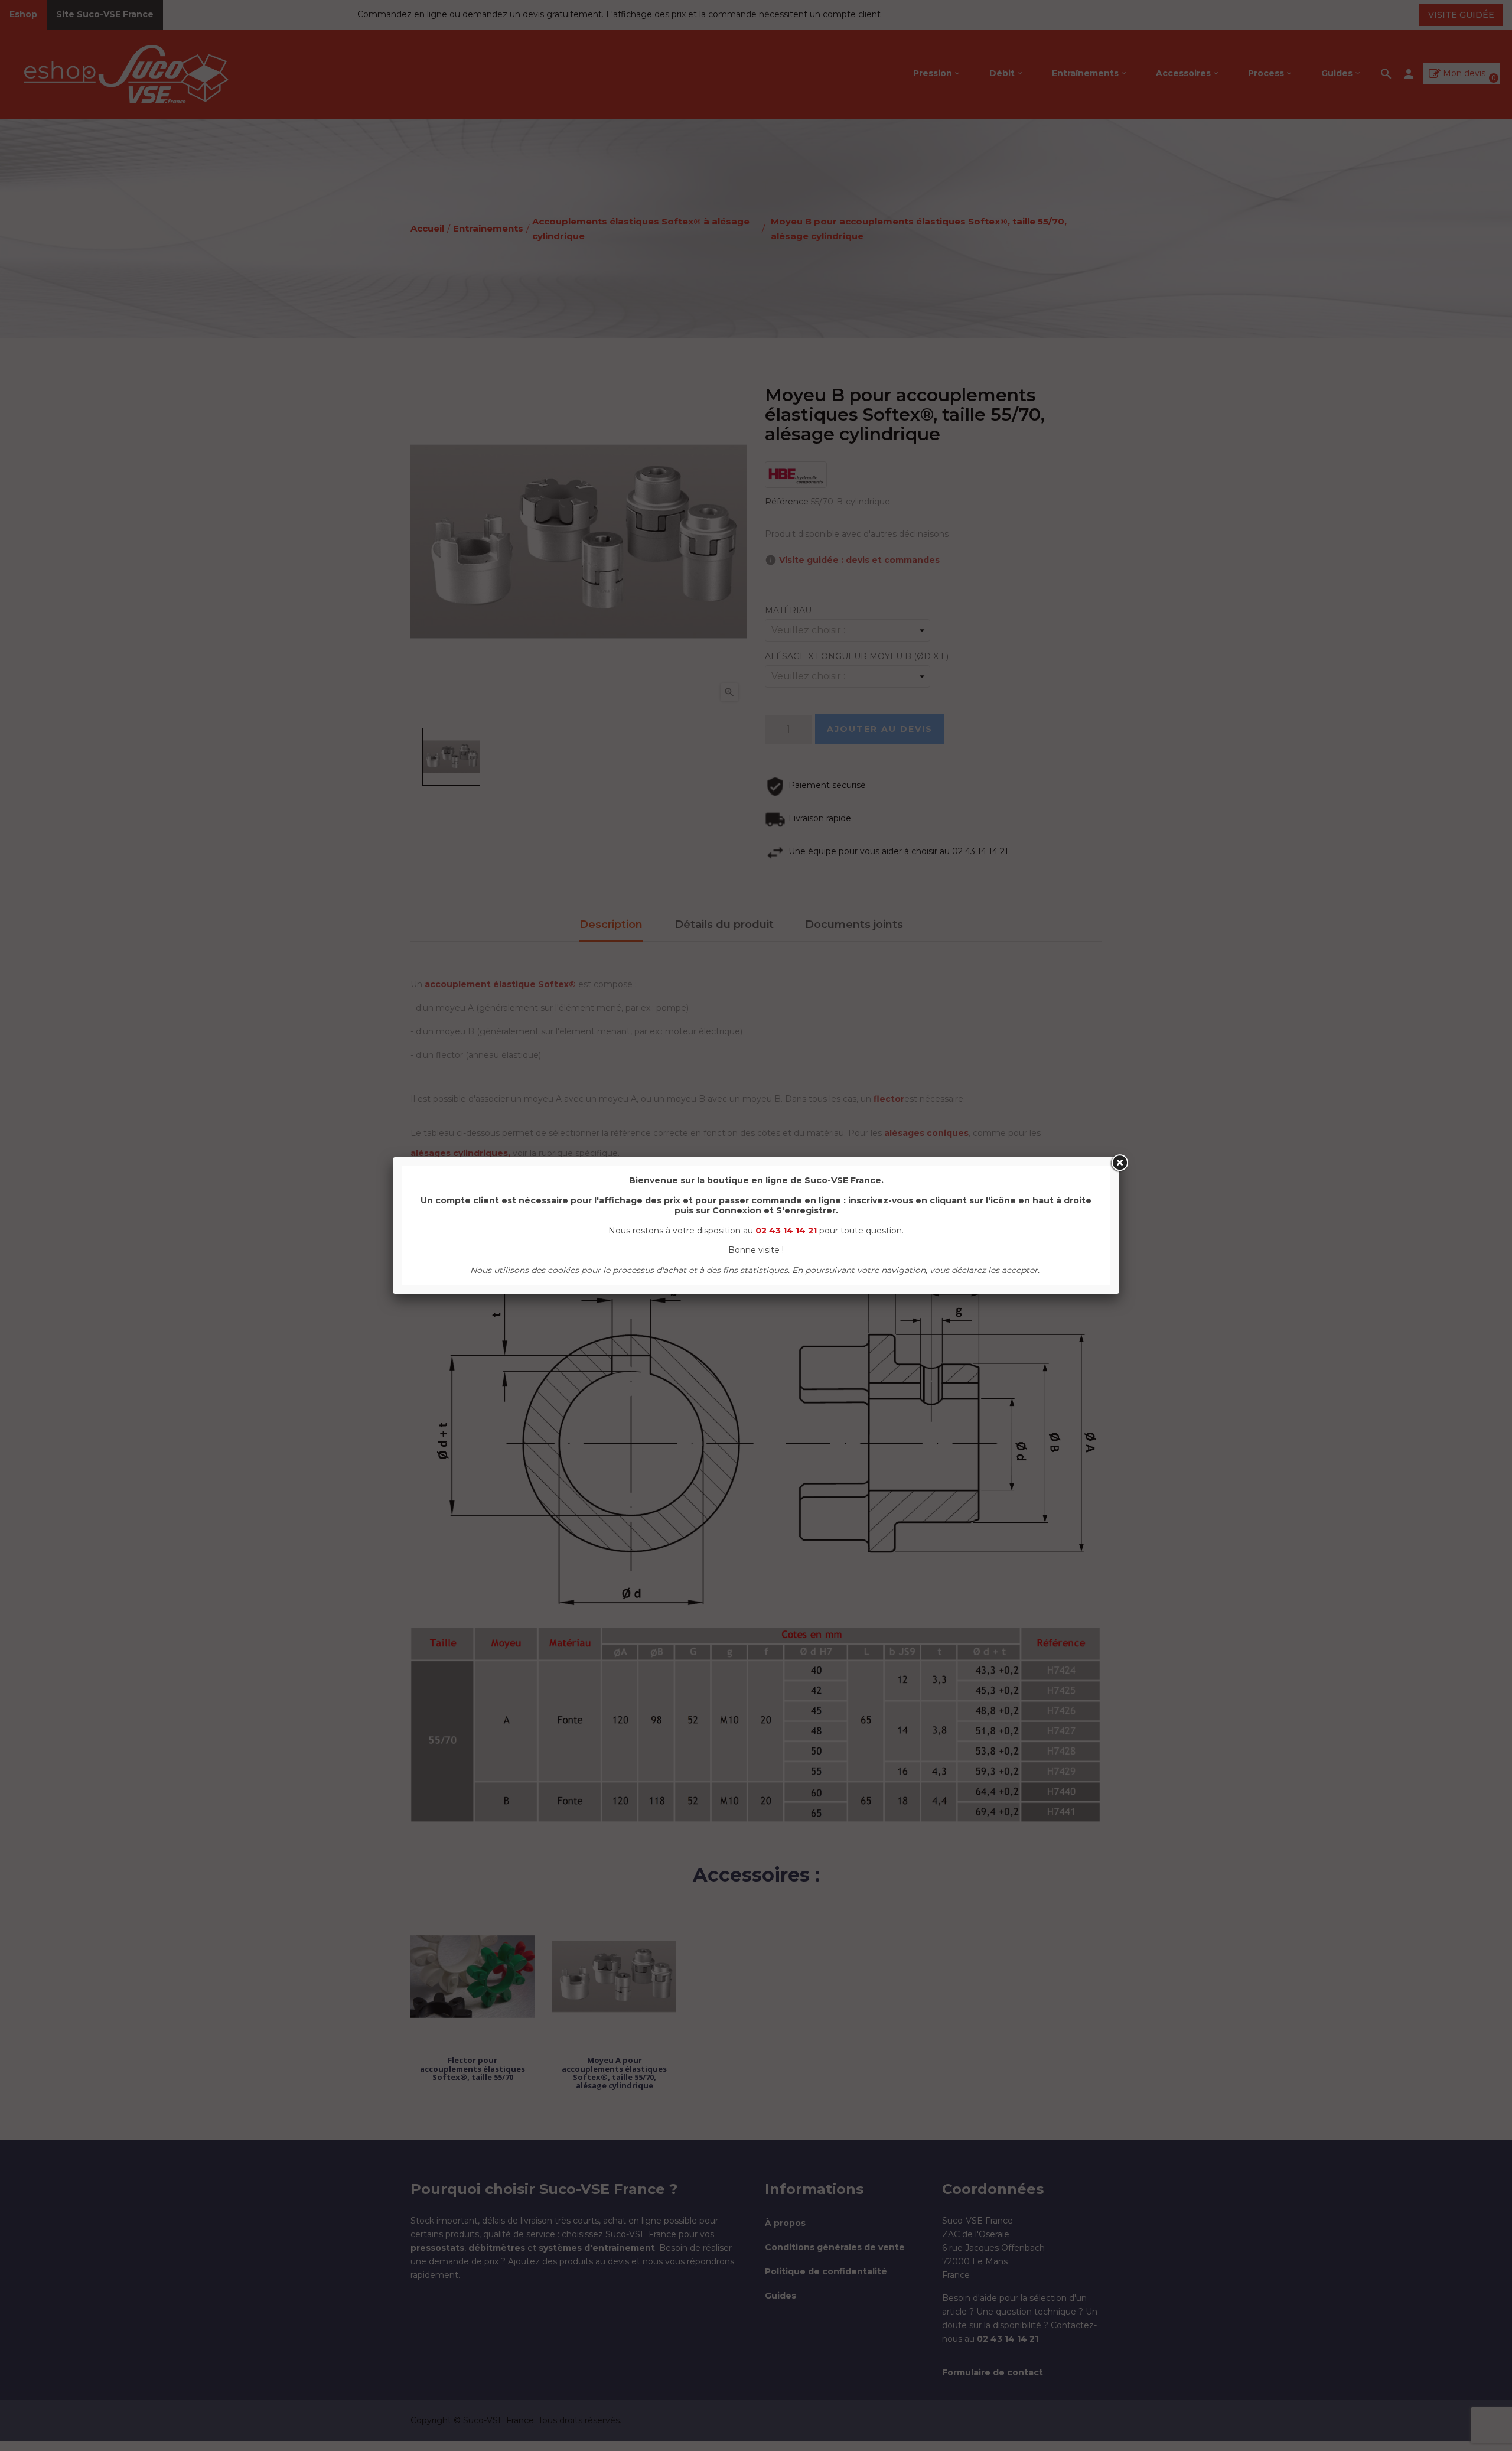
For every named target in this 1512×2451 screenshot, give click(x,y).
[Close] (1119, 1163)
